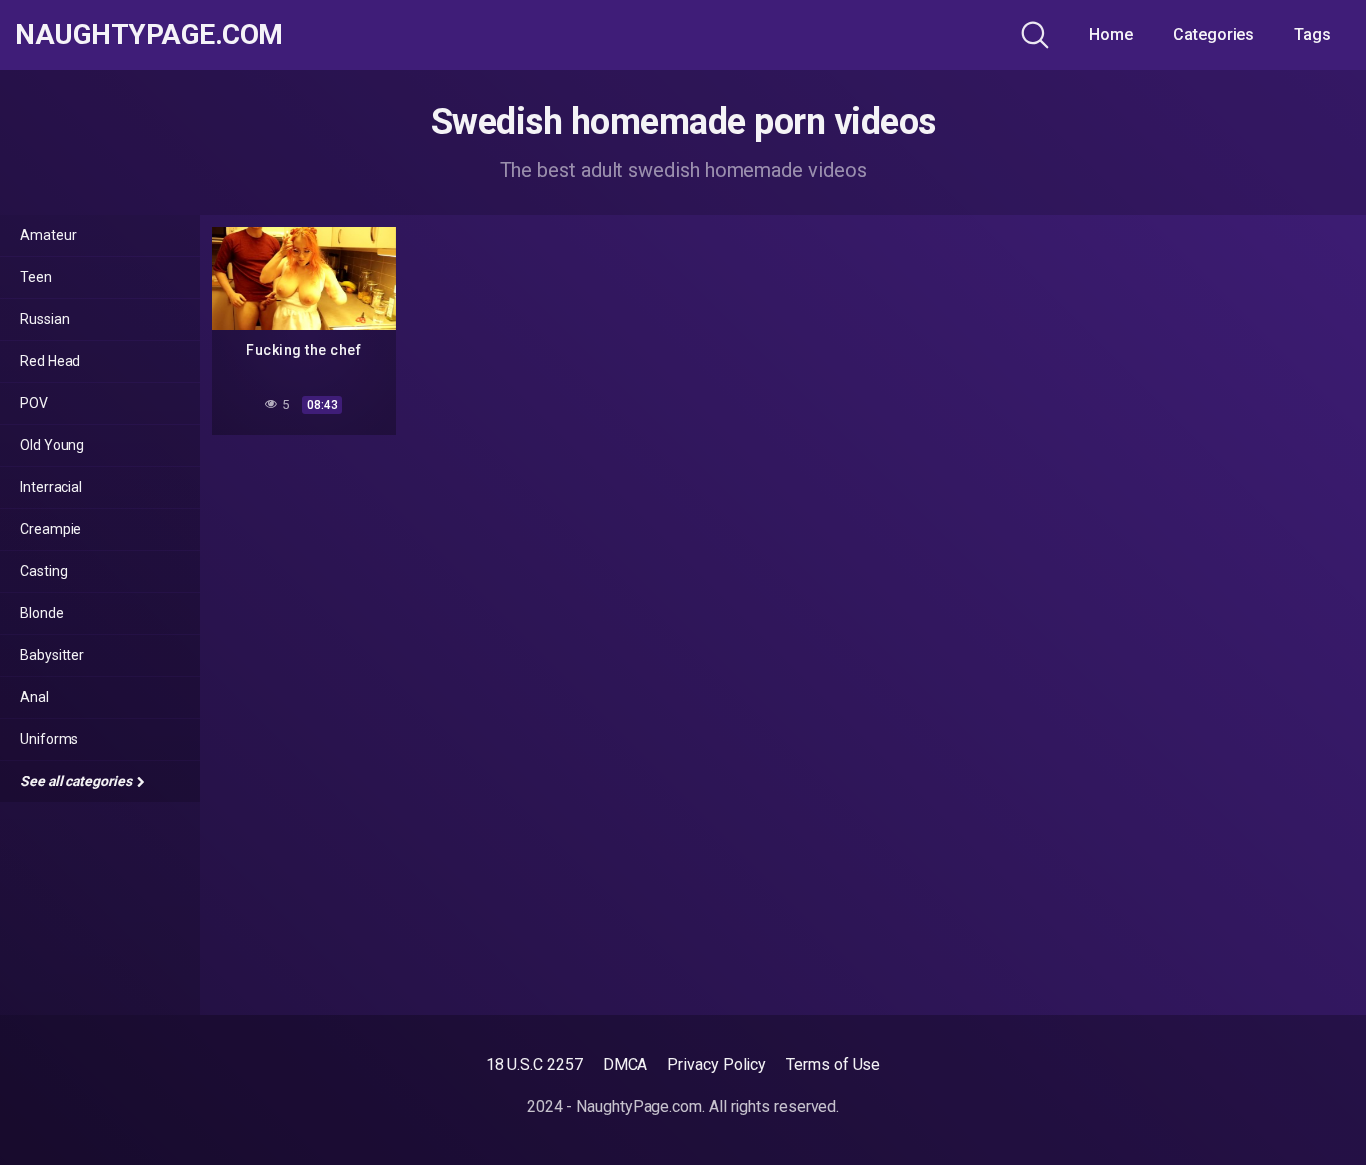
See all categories (77, 781)
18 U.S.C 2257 (534, 1064)
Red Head (50, 361)
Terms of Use (833, 1064)
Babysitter (52, 655)
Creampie (50, 529)
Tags (1312, 34)
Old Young (52, 445)
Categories (1213, 34)
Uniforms (49, 739)
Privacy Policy (716, 1064)
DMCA (625, 1064)
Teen (36, 277)
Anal (34, 697)
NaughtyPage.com (149, 35)
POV (34, 403)
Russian (44, 319)
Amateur (48, 235)
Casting (43, 571)
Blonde (42, 613)
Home (1111, 34)
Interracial (51, 487)
